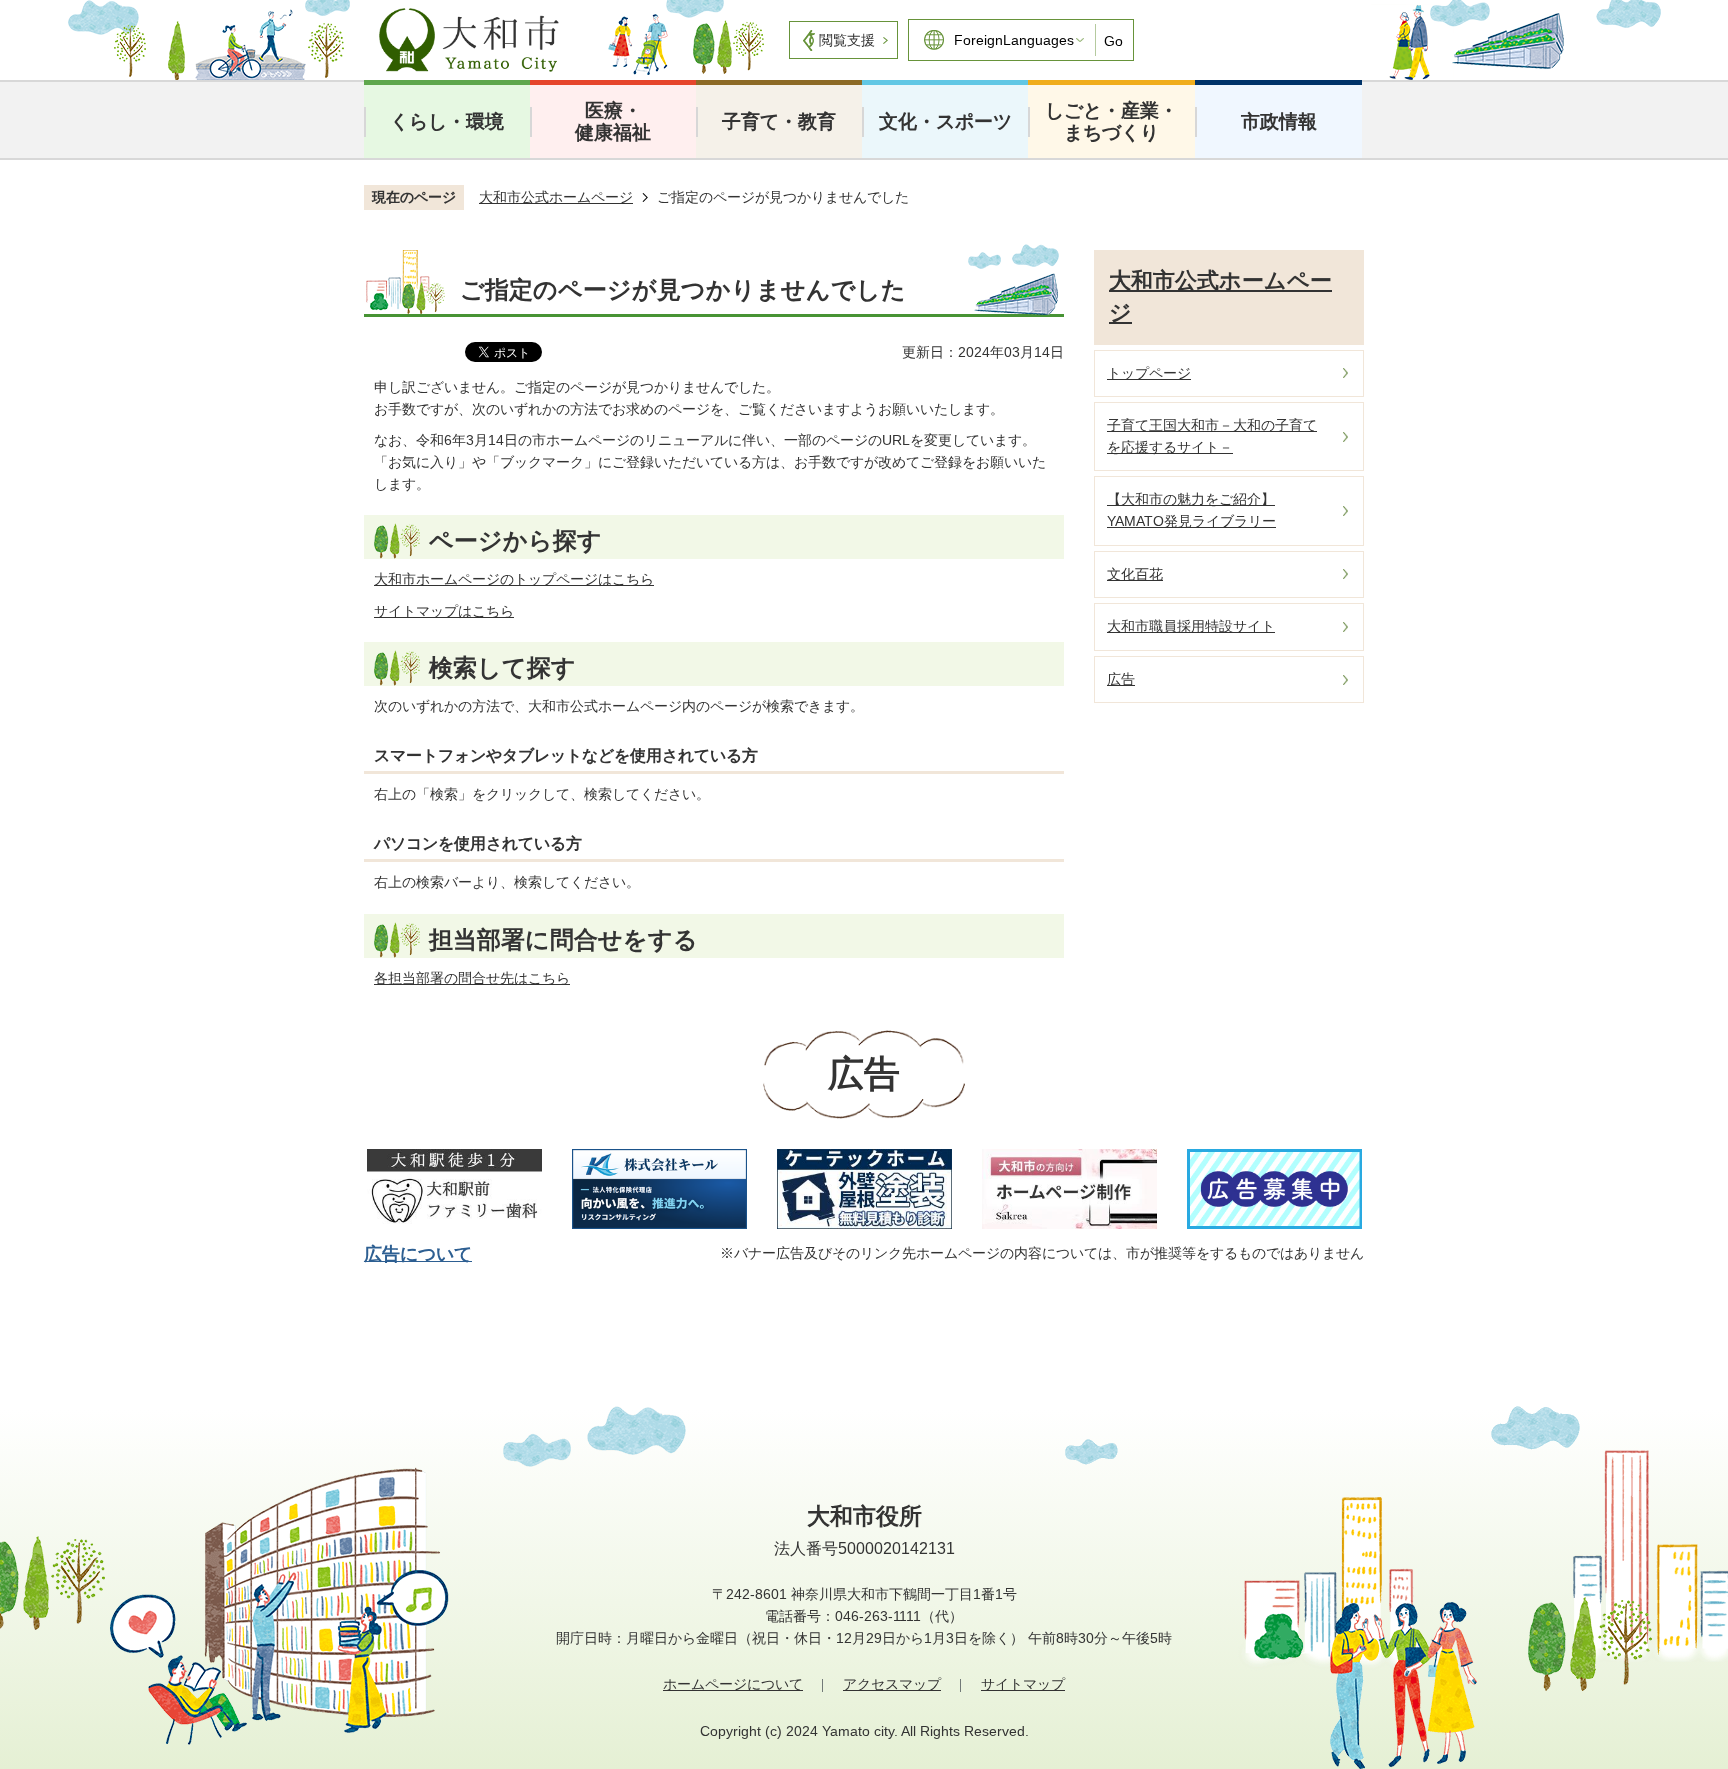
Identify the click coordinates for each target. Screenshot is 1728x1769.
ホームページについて (733, 1684)
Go (1113, 41)
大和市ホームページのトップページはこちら (514, 579)
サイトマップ (1023, 1684)
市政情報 (1279, 121)
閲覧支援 (847, 40)
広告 (1121, 679)
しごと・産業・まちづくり (1111, 121)
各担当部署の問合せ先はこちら (472, 978)
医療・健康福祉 (613, 121)
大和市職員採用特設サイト (1191, 626)
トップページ (1149, 373)
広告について (418, 1254)
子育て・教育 (779, 121)
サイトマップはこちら (444, 611)
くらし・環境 (447, 121)
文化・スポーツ (945, 121)
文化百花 (1135, 574)
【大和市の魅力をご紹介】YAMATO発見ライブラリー (1191, 510)
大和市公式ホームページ (556, 197)
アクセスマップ (892, 1684)
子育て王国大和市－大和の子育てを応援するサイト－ (1212, 436)
